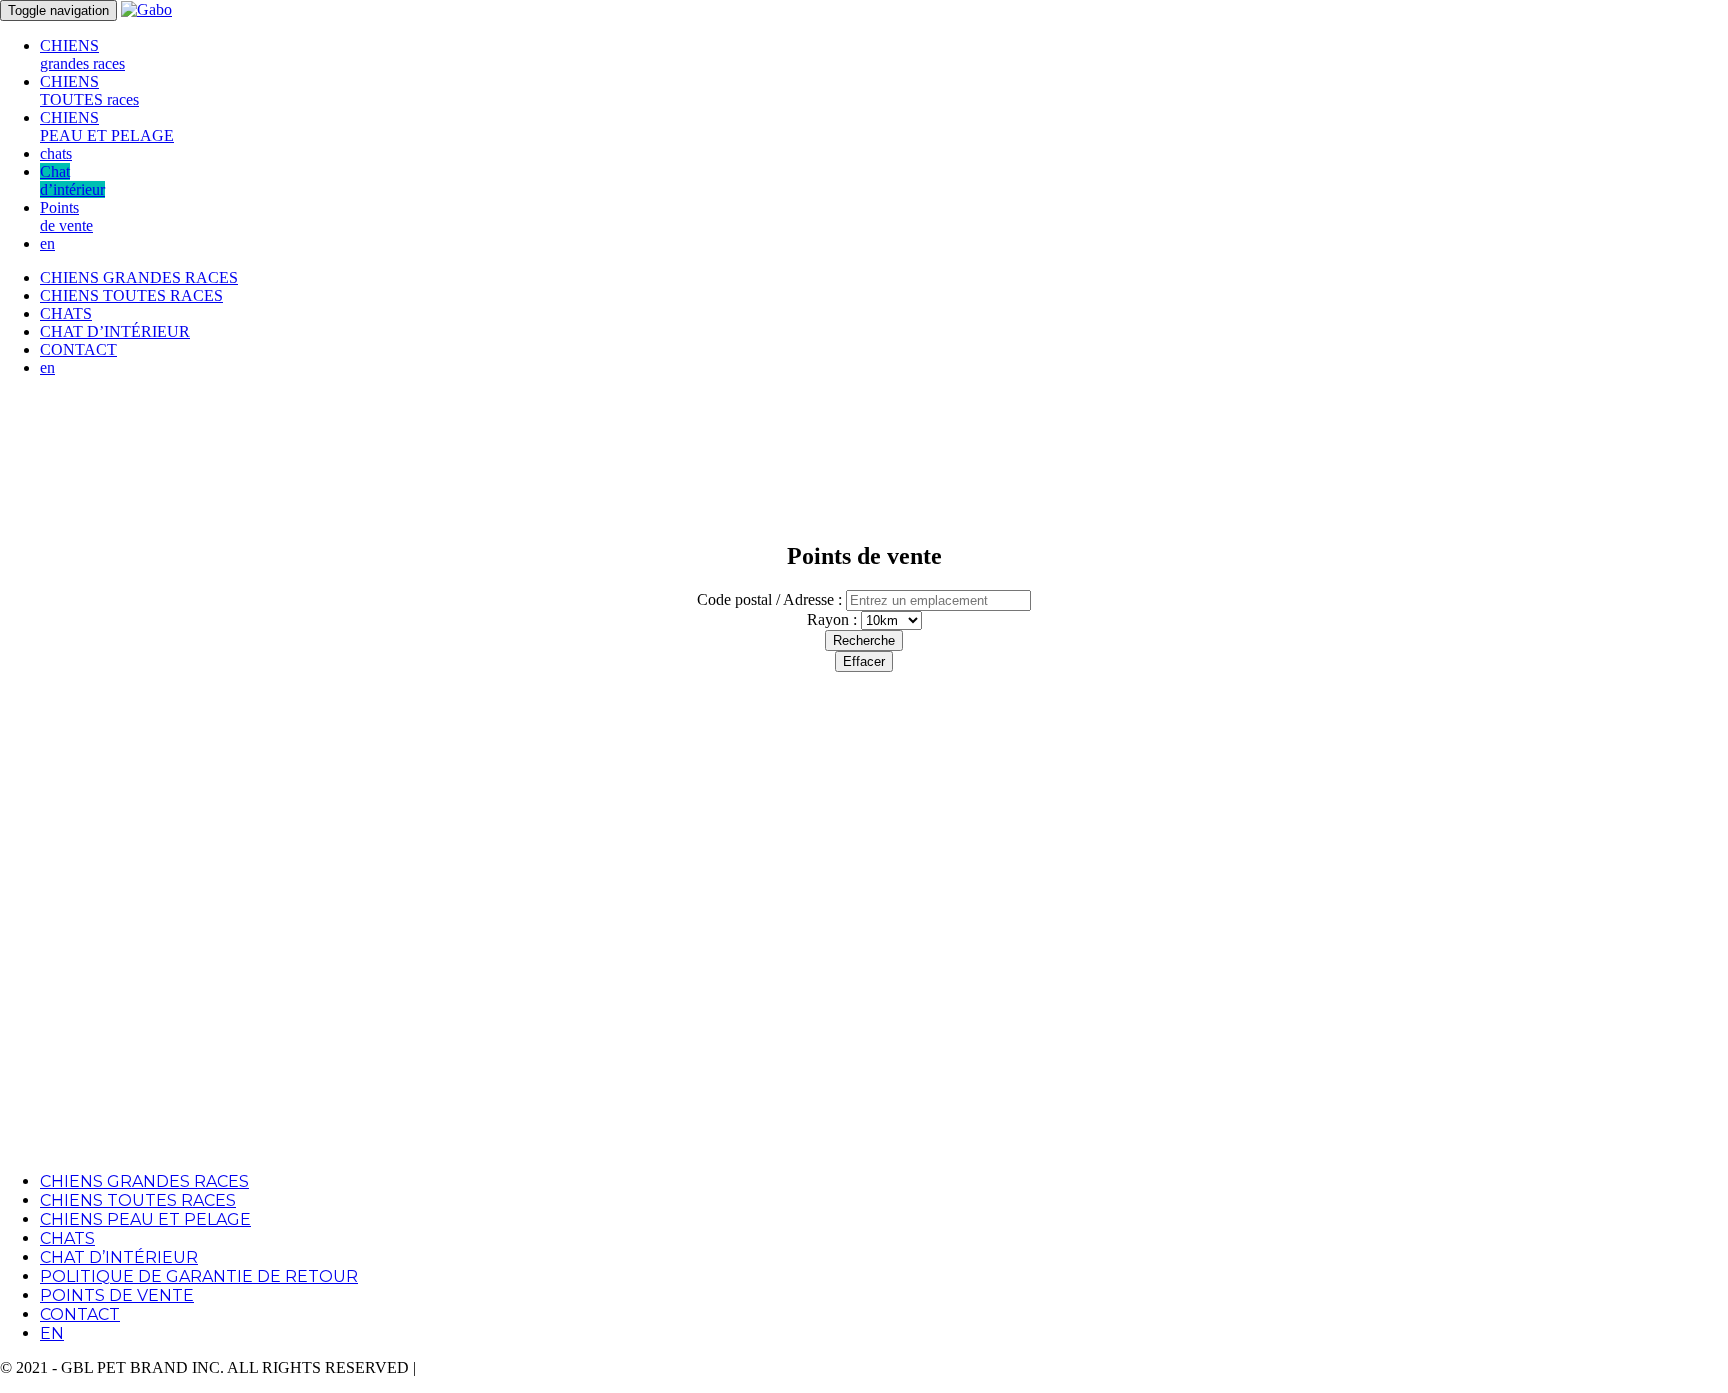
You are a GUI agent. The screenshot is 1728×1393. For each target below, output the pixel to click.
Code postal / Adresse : (769, 599)
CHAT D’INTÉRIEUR (115, 331)
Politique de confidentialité (504, 1367)
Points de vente (66, 216)
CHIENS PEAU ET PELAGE (107, 126)
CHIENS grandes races (82, 54)
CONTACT (78, 349)
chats (56, 153)
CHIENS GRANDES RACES (139, 277)
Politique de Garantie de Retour (199, 1276)
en (47, 243)
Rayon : (834, 619)
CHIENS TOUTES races (89, 90)
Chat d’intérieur (72, 180)
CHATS (66, 313)
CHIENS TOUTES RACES (131, 295)
